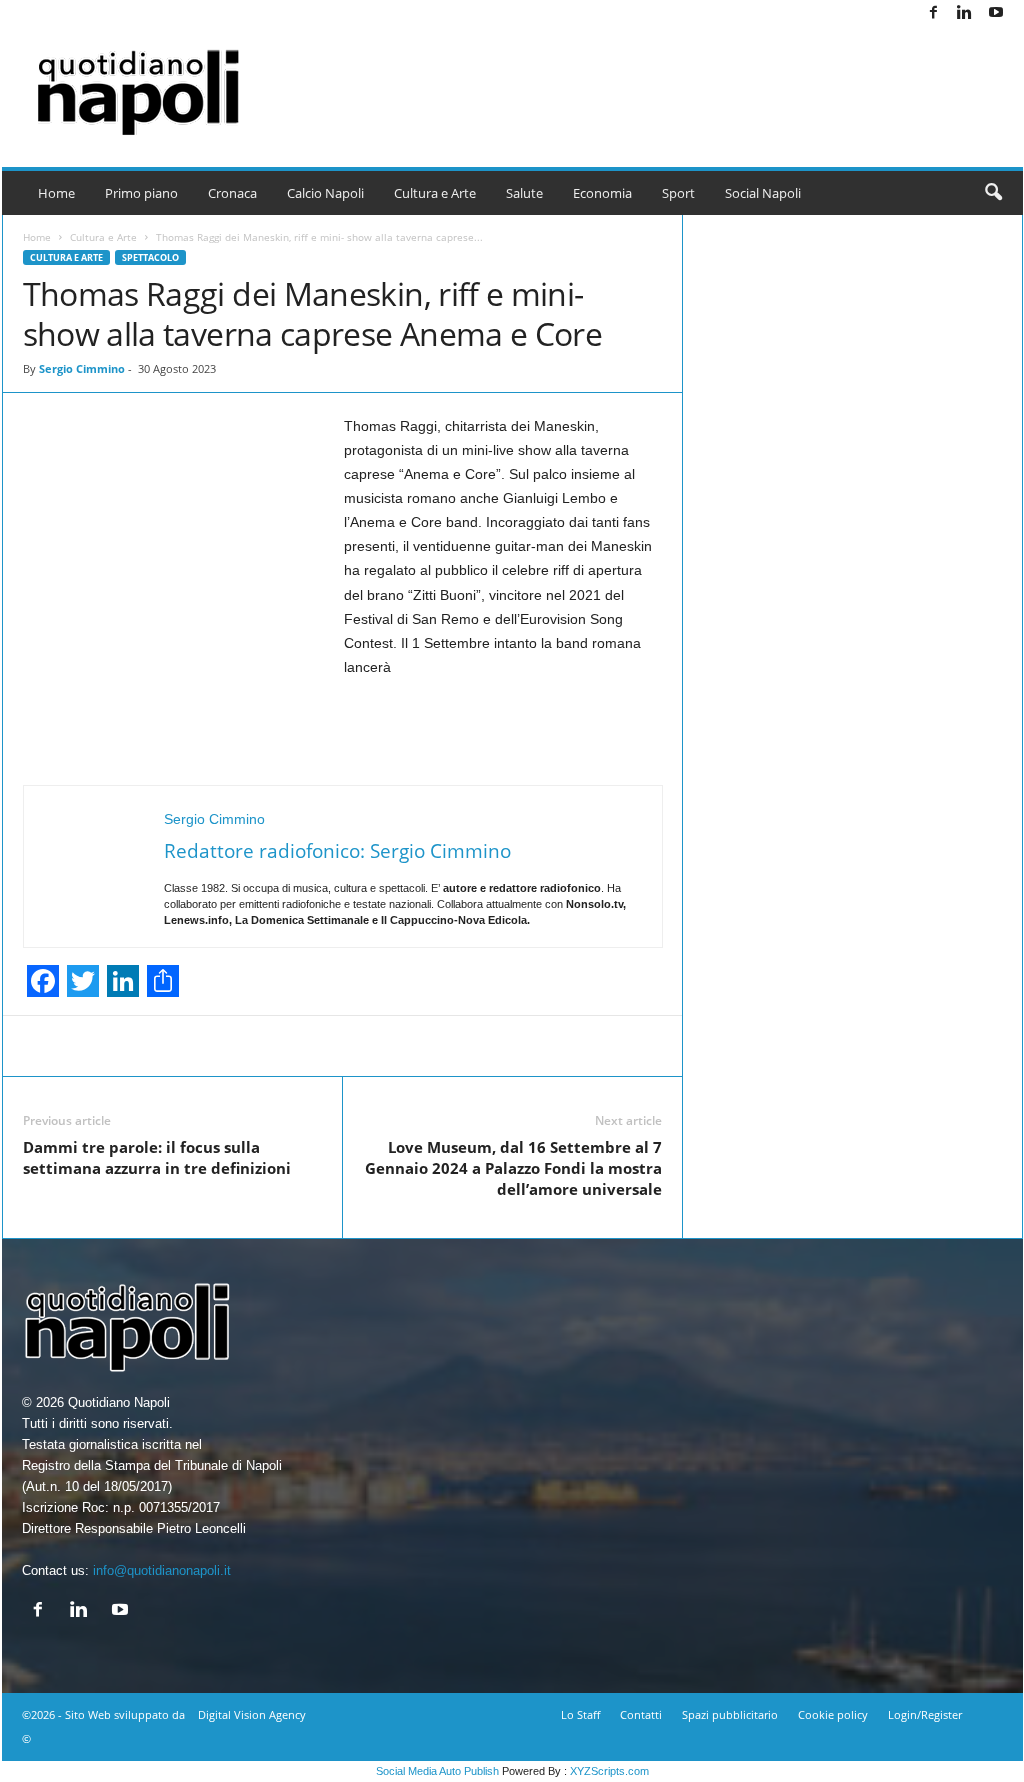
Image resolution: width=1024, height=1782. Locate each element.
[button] (993, 193)
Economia (602, 193)
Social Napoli (763, 193)
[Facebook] (934, 13)
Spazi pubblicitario (730, 1714)
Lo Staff (580, 1714)
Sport (678, 193)
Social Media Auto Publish (437, 1771)
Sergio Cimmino (82, 368)
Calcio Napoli (325, 193)
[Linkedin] (965, 13)
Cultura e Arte (435, 193)
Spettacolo (150, 257)
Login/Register (925, 1714)
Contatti (641, 1714)
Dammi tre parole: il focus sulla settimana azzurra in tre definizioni (157, 1157)
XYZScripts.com (609, 1771)
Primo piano (141, 193)
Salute (524, 193)
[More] (769, 1046)
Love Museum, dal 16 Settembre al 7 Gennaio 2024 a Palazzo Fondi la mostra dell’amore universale (513, 1168)
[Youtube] (996, 13)
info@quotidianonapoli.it (162, 1570)
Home (56, 193)
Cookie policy (833, 1714)
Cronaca (232, 193)
